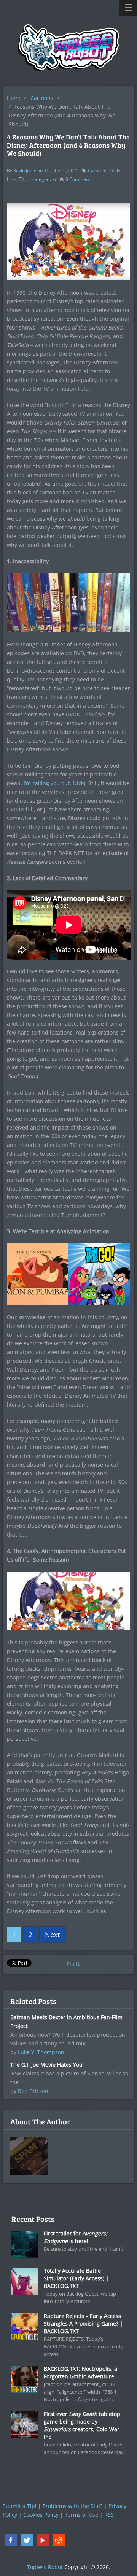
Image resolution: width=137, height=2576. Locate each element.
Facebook (11, 2540)
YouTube (43, 2540)
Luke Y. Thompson (41, 2052)
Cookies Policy (41, 2515)
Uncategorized (42, 179)
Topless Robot (45, 2567)
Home (14, 98)
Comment (78, 179)
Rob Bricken (33, 2091)
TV (21, 179)
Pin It (73, 1964)
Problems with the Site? (72, 2506)
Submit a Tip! (20, 2506)
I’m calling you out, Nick (54, 783)
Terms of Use (81, 2515)
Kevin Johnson (28, 170)
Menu (128, 8)
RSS (109, 2515)
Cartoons (42, 98)
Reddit (59, 2540)
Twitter (27, 2540)
